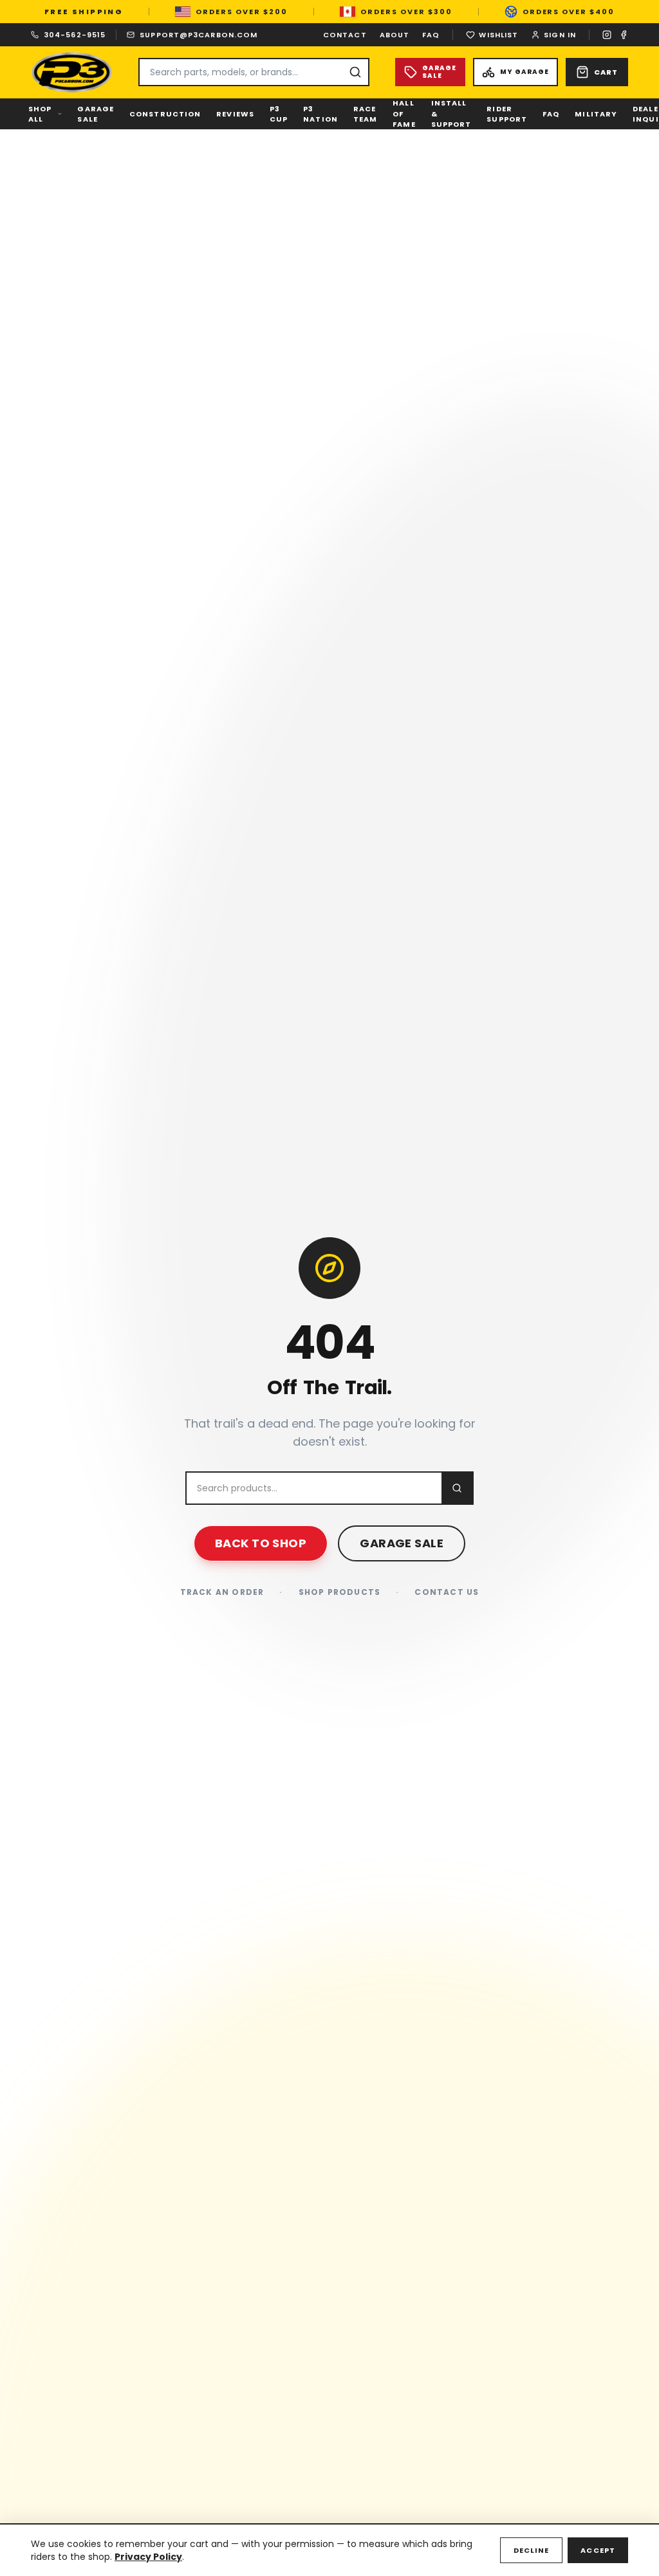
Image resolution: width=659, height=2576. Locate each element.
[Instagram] (607, 35)
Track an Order (222, 1592)
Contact (345, 35)
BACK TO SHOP (261, 1543)
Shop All (40, 114)
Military (596, 114)
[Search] (355, 72)
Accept (598, 2550)
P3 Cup (279, 114)
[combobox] (254, 72)
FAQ (431, 35)
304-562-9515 (75, 35)
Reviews (235, 114)
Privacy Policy (148, 2557)
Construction (165, 114)
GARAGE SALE (402, 1543)
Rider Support (507, 114)
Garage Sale (96, 114)
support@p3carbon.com (199, 35)
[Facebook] (624, 35)
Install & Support (451, 114)
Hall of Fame (404, 114)
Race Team (365, 114)
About (395, 35)
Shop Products (340, 1592)
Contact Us (447, 1592)
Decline (532, 2550)
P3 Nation (320, 114)
